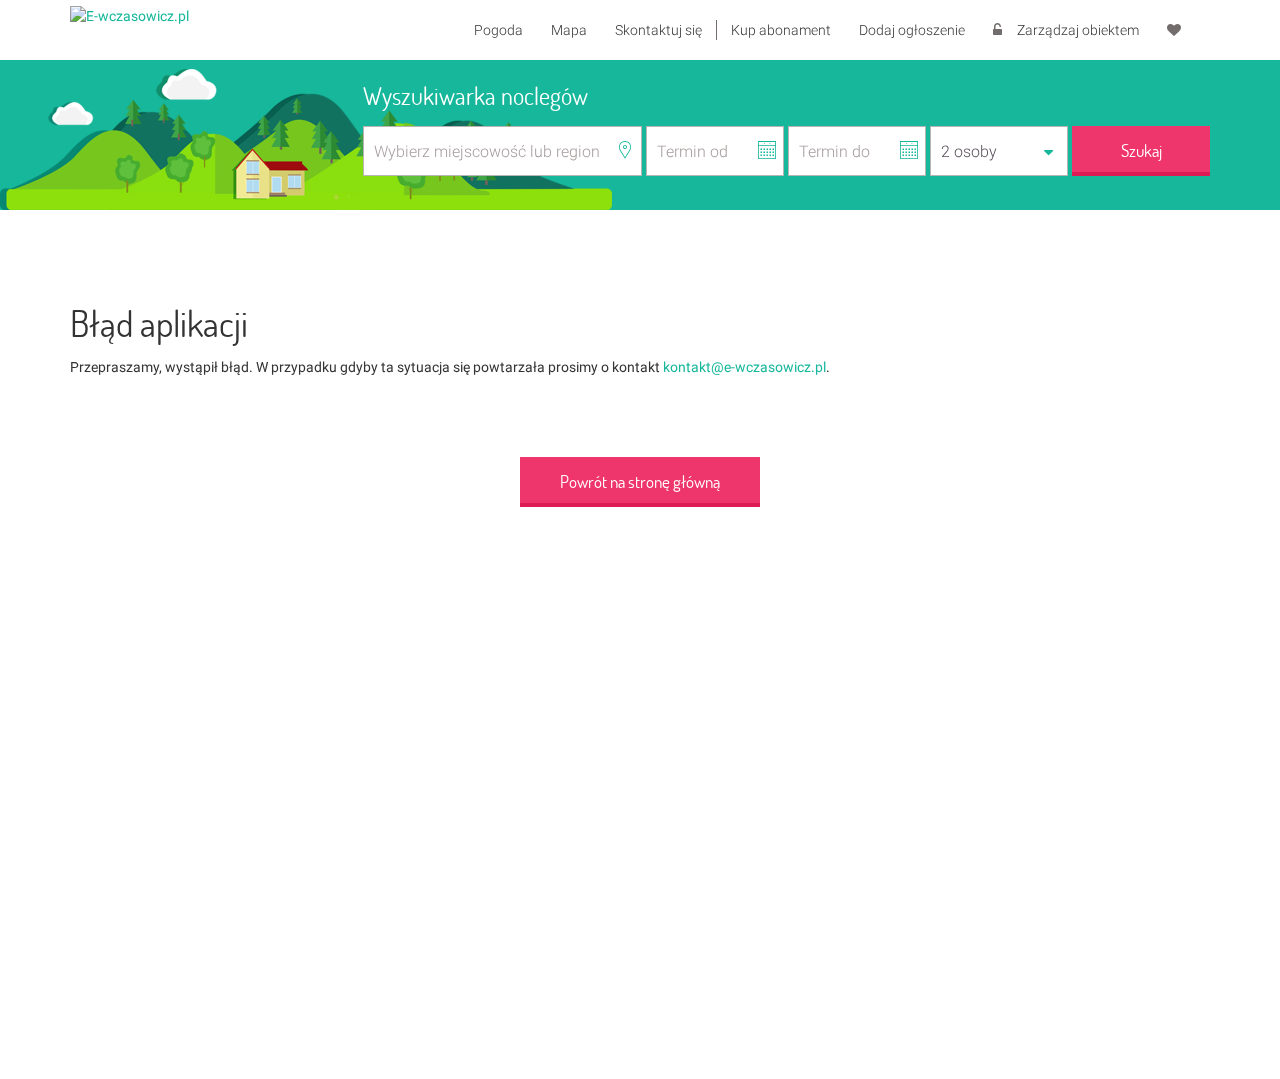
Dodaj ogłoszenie (912, 30)
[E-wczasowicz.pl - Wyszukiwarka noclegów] (129, 15)
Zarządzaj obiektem (1078, 30)
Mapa (569, 30)
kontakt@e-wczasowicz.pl (744, 367)
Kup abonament (781, 30)
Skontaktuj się (658, 30)
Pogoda (498, 30)
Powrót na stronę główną (640, 481)
